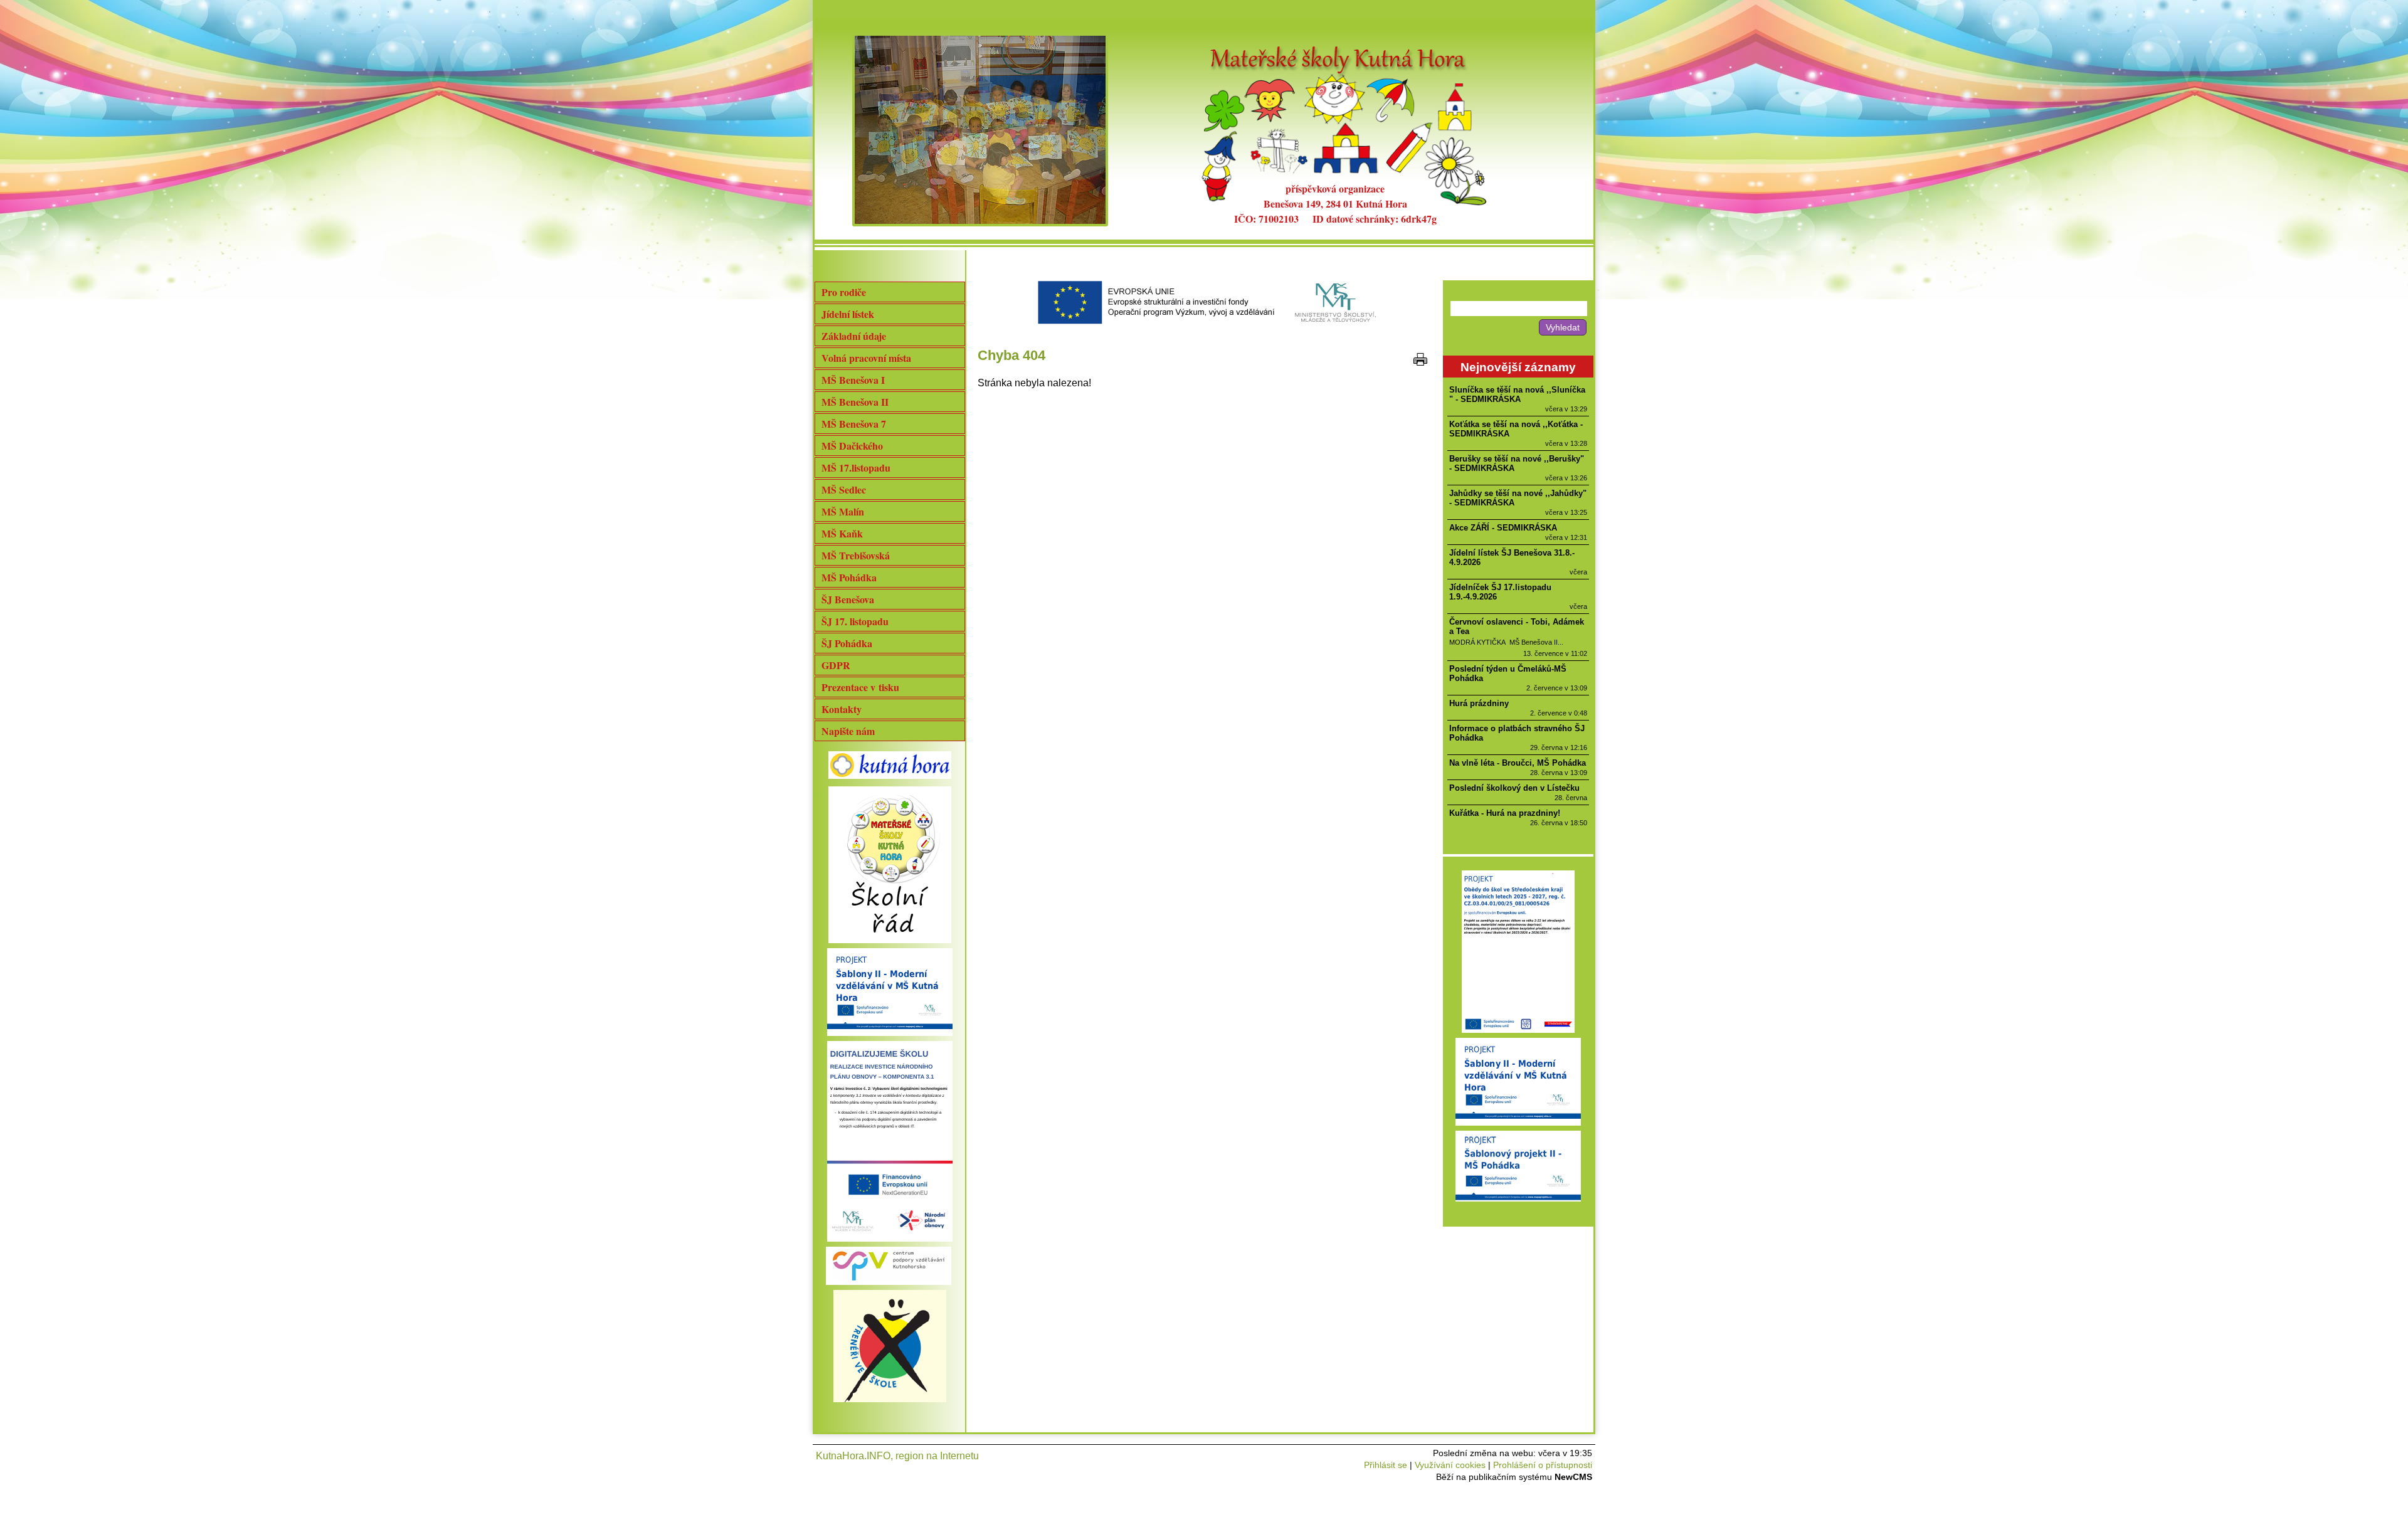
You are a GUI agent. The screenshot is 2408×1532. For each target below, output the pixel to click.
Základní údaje (854, 336)
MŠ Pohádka (849, 577)
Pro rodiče (844, 292)
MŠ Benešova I (853, 380)
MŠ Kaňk (842, 533)
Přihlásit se (1386, 1465)
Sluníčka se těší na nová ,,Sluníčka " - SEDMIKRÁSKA (1517, 394)
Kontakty (842, 709)
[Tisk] (1420, 359)
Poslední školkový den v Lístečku (1514, 788)
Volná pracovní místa (866, 358)
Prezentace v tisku (860, 687)
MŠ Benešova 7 (854, 424)
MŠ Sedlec (844, 489)
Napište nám (848, 731)
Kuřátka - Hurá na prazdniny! (1505, 813)
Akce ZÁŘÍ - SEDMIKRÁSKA (1503, 528)
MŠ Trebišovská (856, 555)
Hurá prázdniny (1479, 703)
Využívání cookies (1450, 1465)
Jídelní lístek (848, 314)
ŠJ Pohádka (847, 643)
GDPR (836, 665)
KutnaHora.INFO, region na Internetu (897, 1456)
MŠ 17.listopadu (856, 468)
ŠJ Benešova (848, 599)
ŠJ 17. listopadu (855, 621)
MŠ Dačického (852, 446)
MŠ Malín (843, 511)
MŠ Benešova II (855, 402)
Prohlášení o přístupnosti (1543, 1465)
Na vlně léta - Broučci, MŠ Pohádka (1518, 763)
